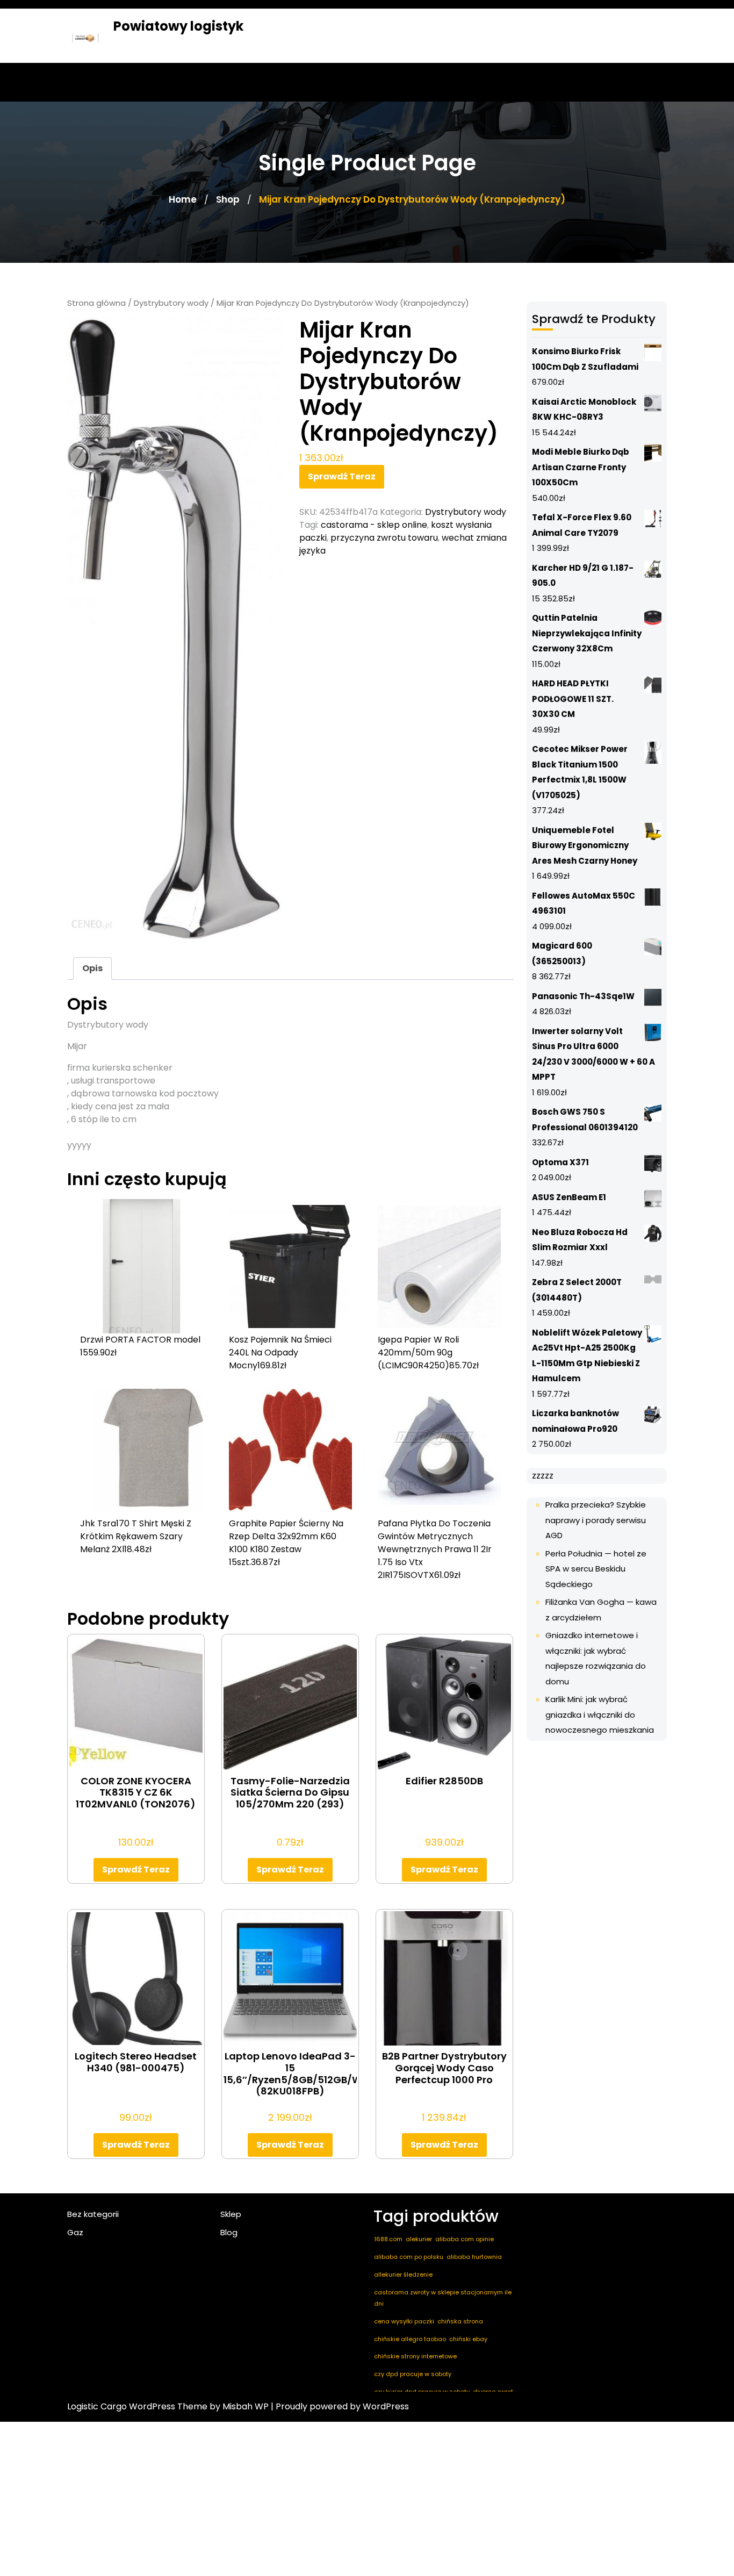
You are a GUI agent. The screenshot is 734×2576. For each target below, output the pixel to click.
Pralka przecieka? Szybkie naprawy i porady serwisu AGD (596, 1520)
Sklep (231, 2214)
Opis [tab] (92, 968)
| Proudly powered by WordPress (340, 2406)
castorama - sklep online (374, 525)
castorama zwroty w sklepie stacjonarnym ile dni (443, 2298)
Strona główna (96, 303)
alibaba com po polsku (409, 2257)
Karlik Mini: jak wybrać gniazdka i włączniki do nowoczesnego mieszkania (600, 1714)
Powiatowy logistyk (178, 26)
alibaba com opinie (465, 2239)
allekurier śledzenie (403, 2274)
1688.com (388, 2239)
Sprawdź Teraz (342, 476)
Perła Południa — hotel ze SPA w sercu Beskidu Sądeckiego (596, 1569)
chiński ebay (468, 2339)
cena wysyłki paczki (404, 2321)
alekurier (419, 2239)
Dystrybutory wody (171, 303)
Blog (229, 2232)
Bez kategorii (93, 2214)
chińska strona (460, 2321)
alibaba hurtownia (474, 2257)
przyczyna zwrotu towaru (384, 538)
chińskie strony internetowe (415, 2356)
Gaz (75, 2232)
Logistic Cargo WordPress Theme (137, 2406)
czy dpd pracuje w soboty (413, 2374)
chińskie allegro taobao (410, 2339)
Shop (228, 199)
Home (183, 199)
